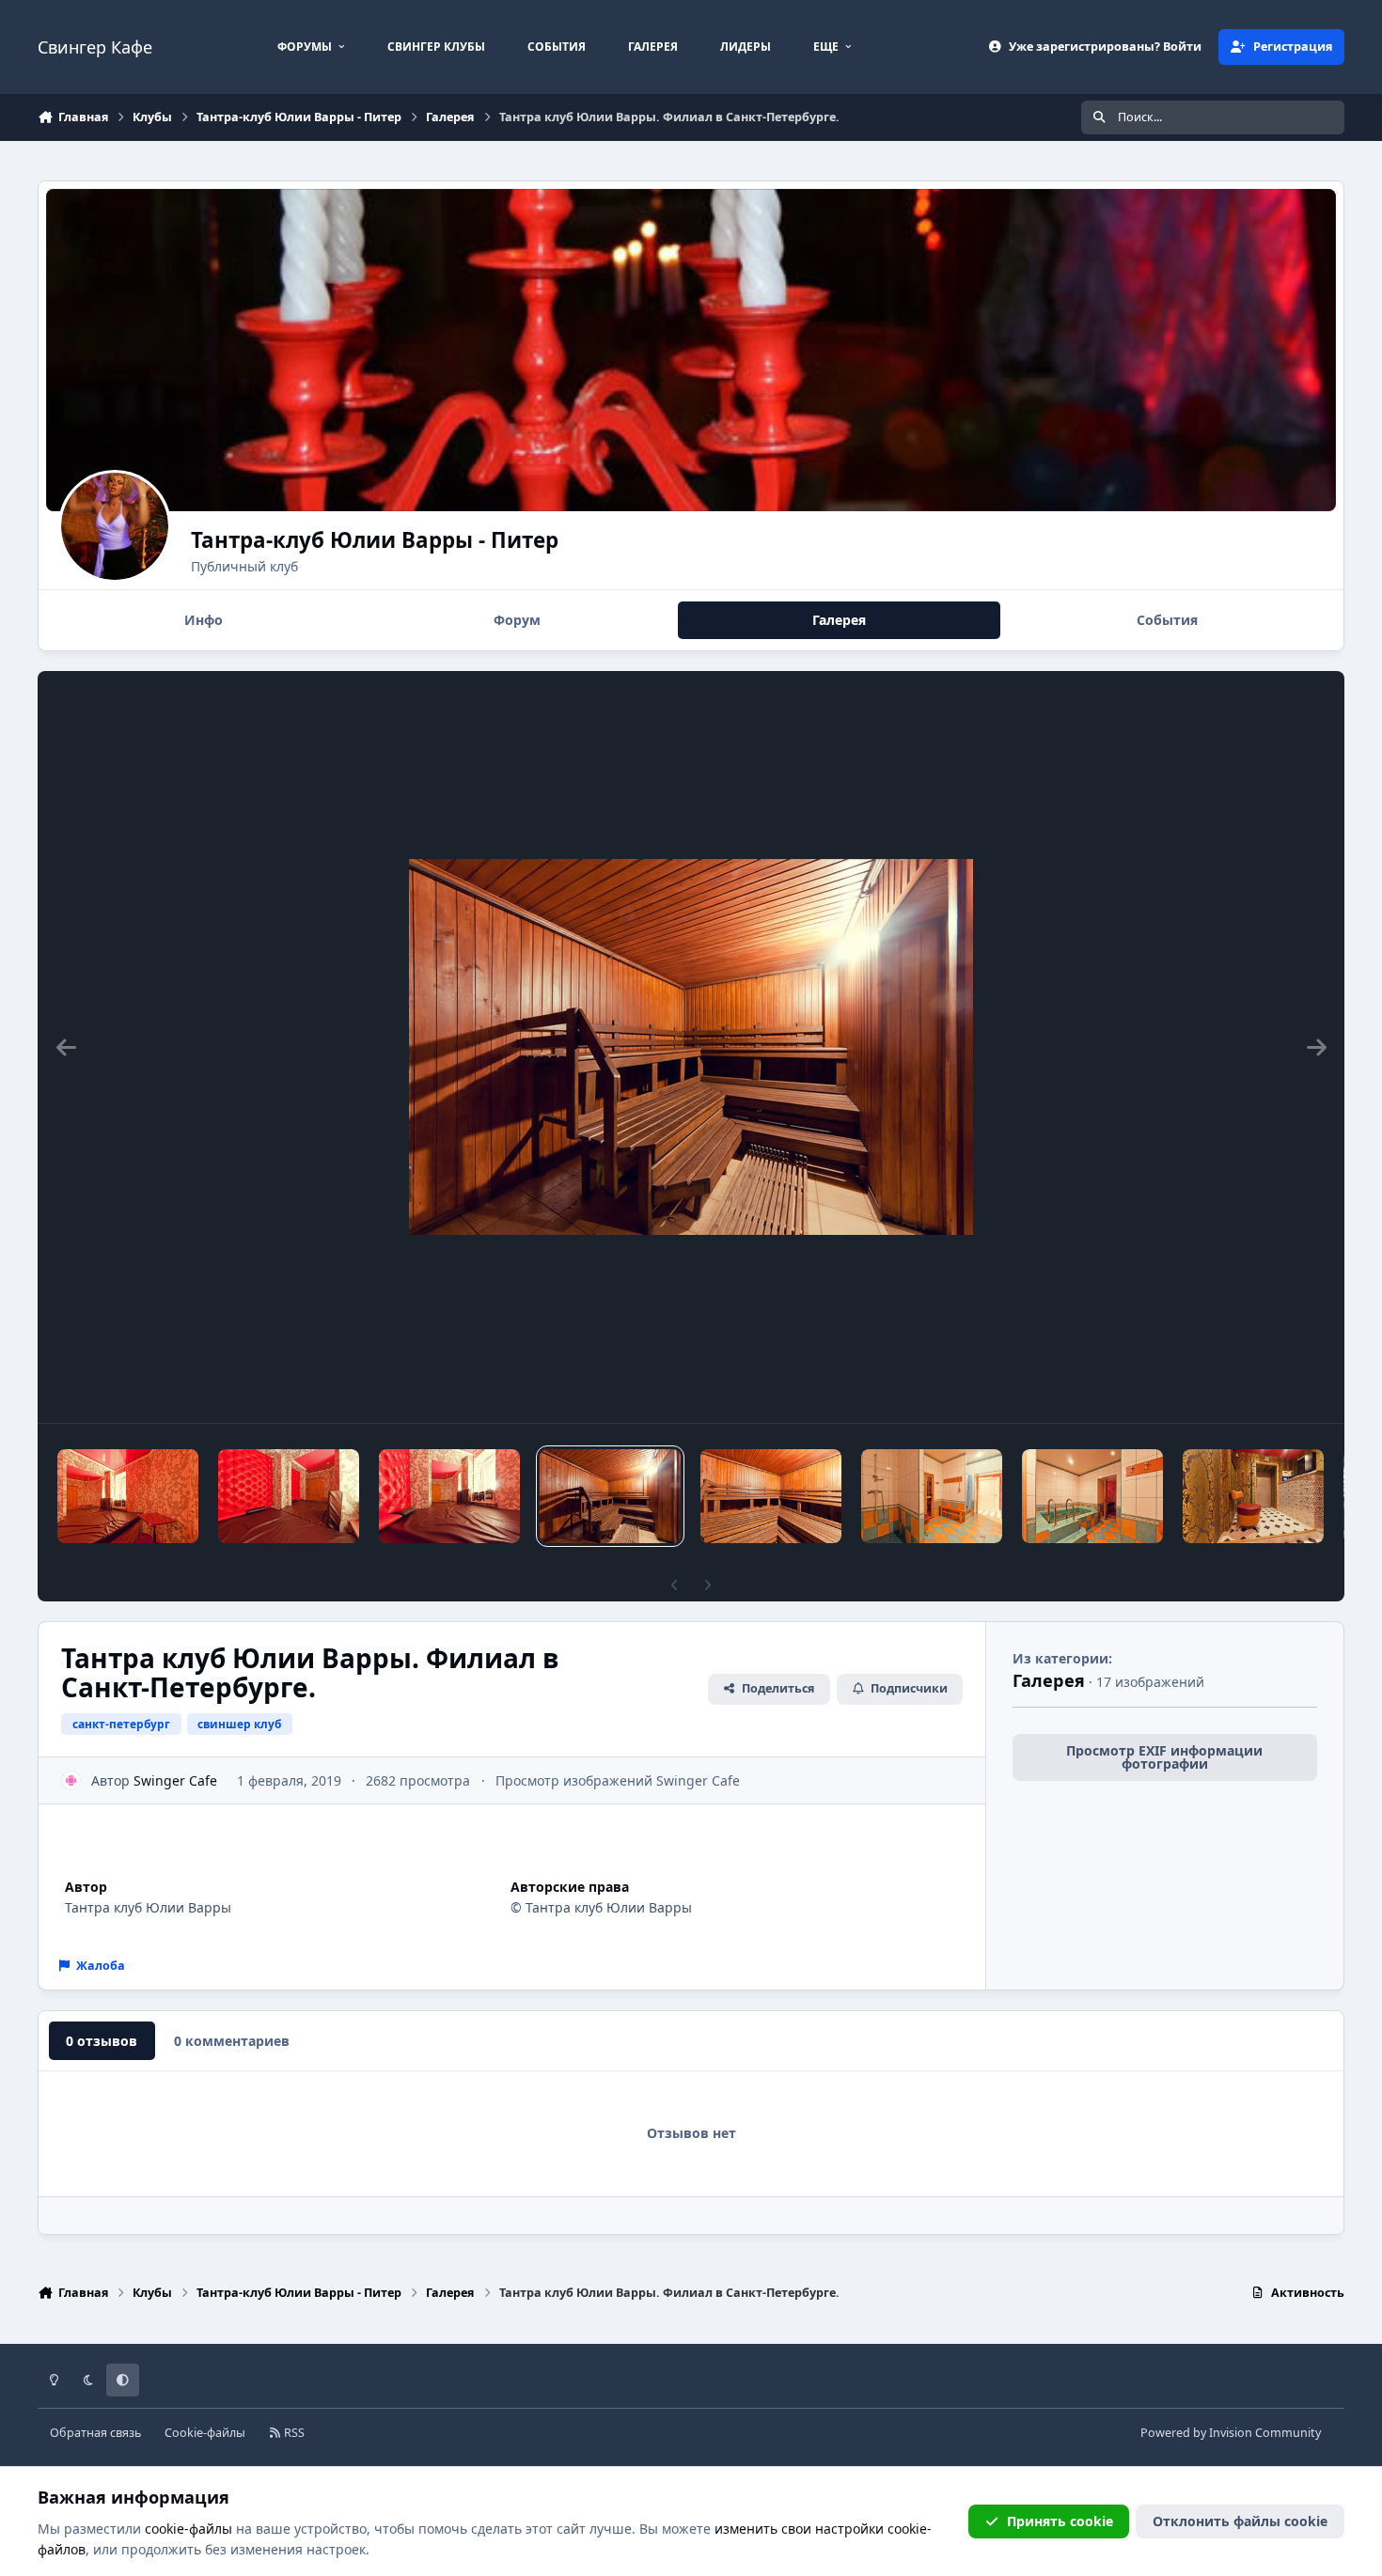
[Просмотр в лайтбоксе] (691, 1047)
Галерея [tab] (839, 620)
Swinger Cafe (175, 1780)
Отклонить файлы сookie (1240, 2521)
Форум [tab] (517, 620)
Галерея (1049, 1680)
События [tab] (1167, 620)
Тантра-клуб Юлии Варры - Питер (375, 540)
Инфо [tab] (204, 620)
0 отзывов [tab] (102, 2041)
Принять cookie (1060, 2521)
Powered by (1231, 2433)
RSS (293, 2433)
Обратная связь (95, 2433)
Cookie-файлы (205, 2433)
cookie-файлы (188, 2529)
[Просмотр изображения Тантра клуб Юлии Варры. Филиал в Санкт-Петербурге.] (128, 1496)
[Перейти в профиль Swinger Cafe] (71, 1780)
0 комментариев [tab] (232, 2041)
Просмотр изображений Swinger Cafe (618, 1780)
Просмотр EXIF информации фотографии (1164, 1757)
